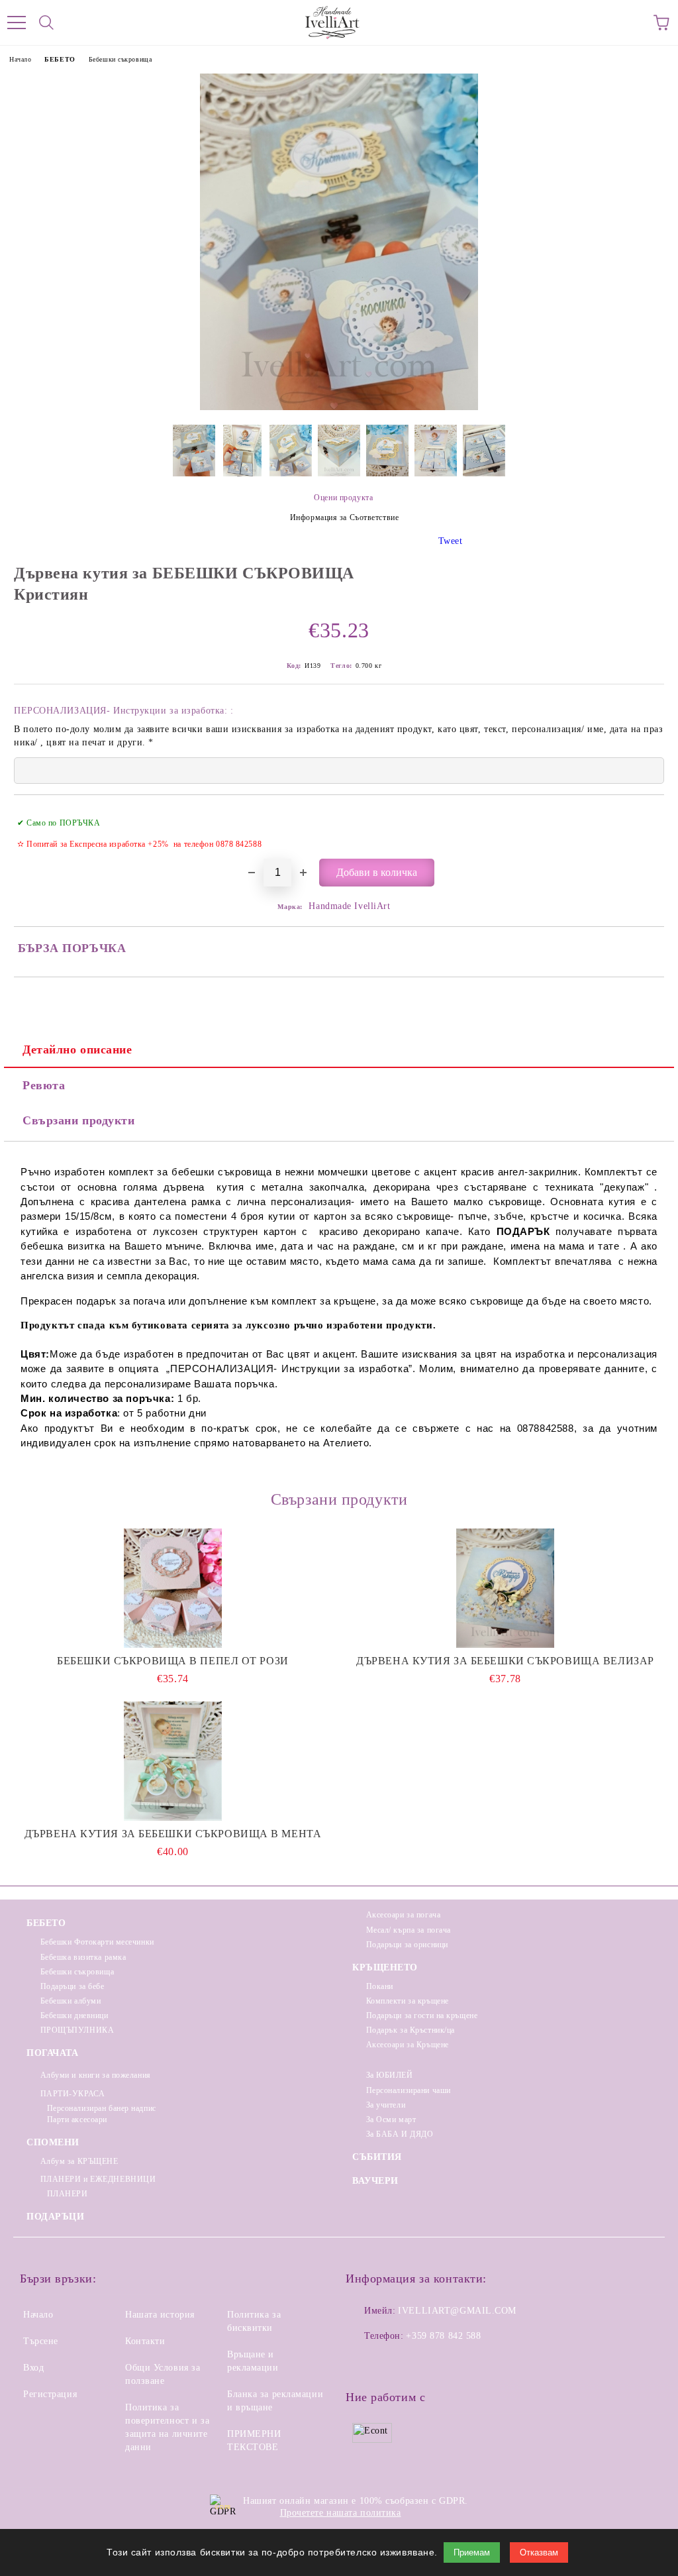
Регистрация (50, 2394)
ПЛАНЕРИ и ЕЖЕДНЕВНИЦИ (98, 2179)
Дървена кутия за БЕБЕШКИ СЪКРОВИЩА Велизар (505, 1661)
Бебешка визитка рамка (83, 1957)
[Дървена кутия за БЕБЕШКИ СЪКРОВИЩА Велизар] (505, 1588)
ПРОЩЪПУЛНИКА (77, 2030)
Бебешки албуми (71, 2001)
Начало (20, 59)
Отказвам (539, 2552)
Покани (380, 1986)
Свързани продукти (79, 1120)
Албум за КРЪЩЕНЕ (79, 2161)
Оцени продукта (343, 498)
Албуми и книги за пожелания (96, 2075)
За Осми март (391, 2120)
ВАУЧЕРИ (375, 2181)
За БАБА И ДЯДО (400, 2134)
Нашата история (160, 2315)
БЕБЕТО (60, 59)
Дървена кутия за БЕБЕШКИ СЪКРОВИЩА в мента (173, 1834)
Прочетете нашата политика (341, 2513)
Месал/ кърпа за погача (409, 1930)
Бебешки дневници (74, 2015)
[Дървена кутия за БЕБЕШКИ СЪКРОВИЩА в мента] (173, 1761)
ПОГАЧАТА (52, 2053)
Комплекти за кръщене (408, 2001)
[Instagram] (392, 2363)
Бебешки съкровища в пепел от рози (172, 1661)
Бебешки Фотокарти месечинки (97, 1942)
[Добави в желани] (645, 817)
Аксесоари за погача (403, 1915)
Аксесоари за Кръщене (408, 2045)
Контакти (145, 2341)
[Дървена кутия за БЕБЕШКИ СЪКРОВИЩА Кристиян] (339, 407)
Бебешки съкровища (121, 59)
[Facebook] (363, 2363)
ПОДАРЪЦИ (55, 2217)
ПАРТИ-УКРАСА (73, 2094)
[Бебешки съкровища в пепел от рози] (173, 1588)
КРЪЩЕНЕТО (385, 1967)
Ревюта (44, 1085)
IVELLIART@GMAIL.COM (457, 2311)
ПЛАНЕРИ (67, 2194)
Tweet (451, 541)
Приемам (472, 2552)
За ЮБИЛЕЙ (390, 2075)
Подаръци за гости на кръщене (422, 2015)
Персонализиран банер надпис (102, 2108)
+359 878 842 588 (443, 2336)
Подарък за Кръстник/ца (411, 2030)
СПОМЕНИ (53, 2142)
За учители (386, 2105)
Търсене (41, 2341)
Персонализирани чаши (409, 2090)
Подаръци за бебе (73, 1986)
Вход (33, 2368)
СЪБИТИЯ (377, 2157)
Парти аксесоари (77, 2120)
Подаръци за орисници (407, 1945)
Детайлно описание (77, 1049)
